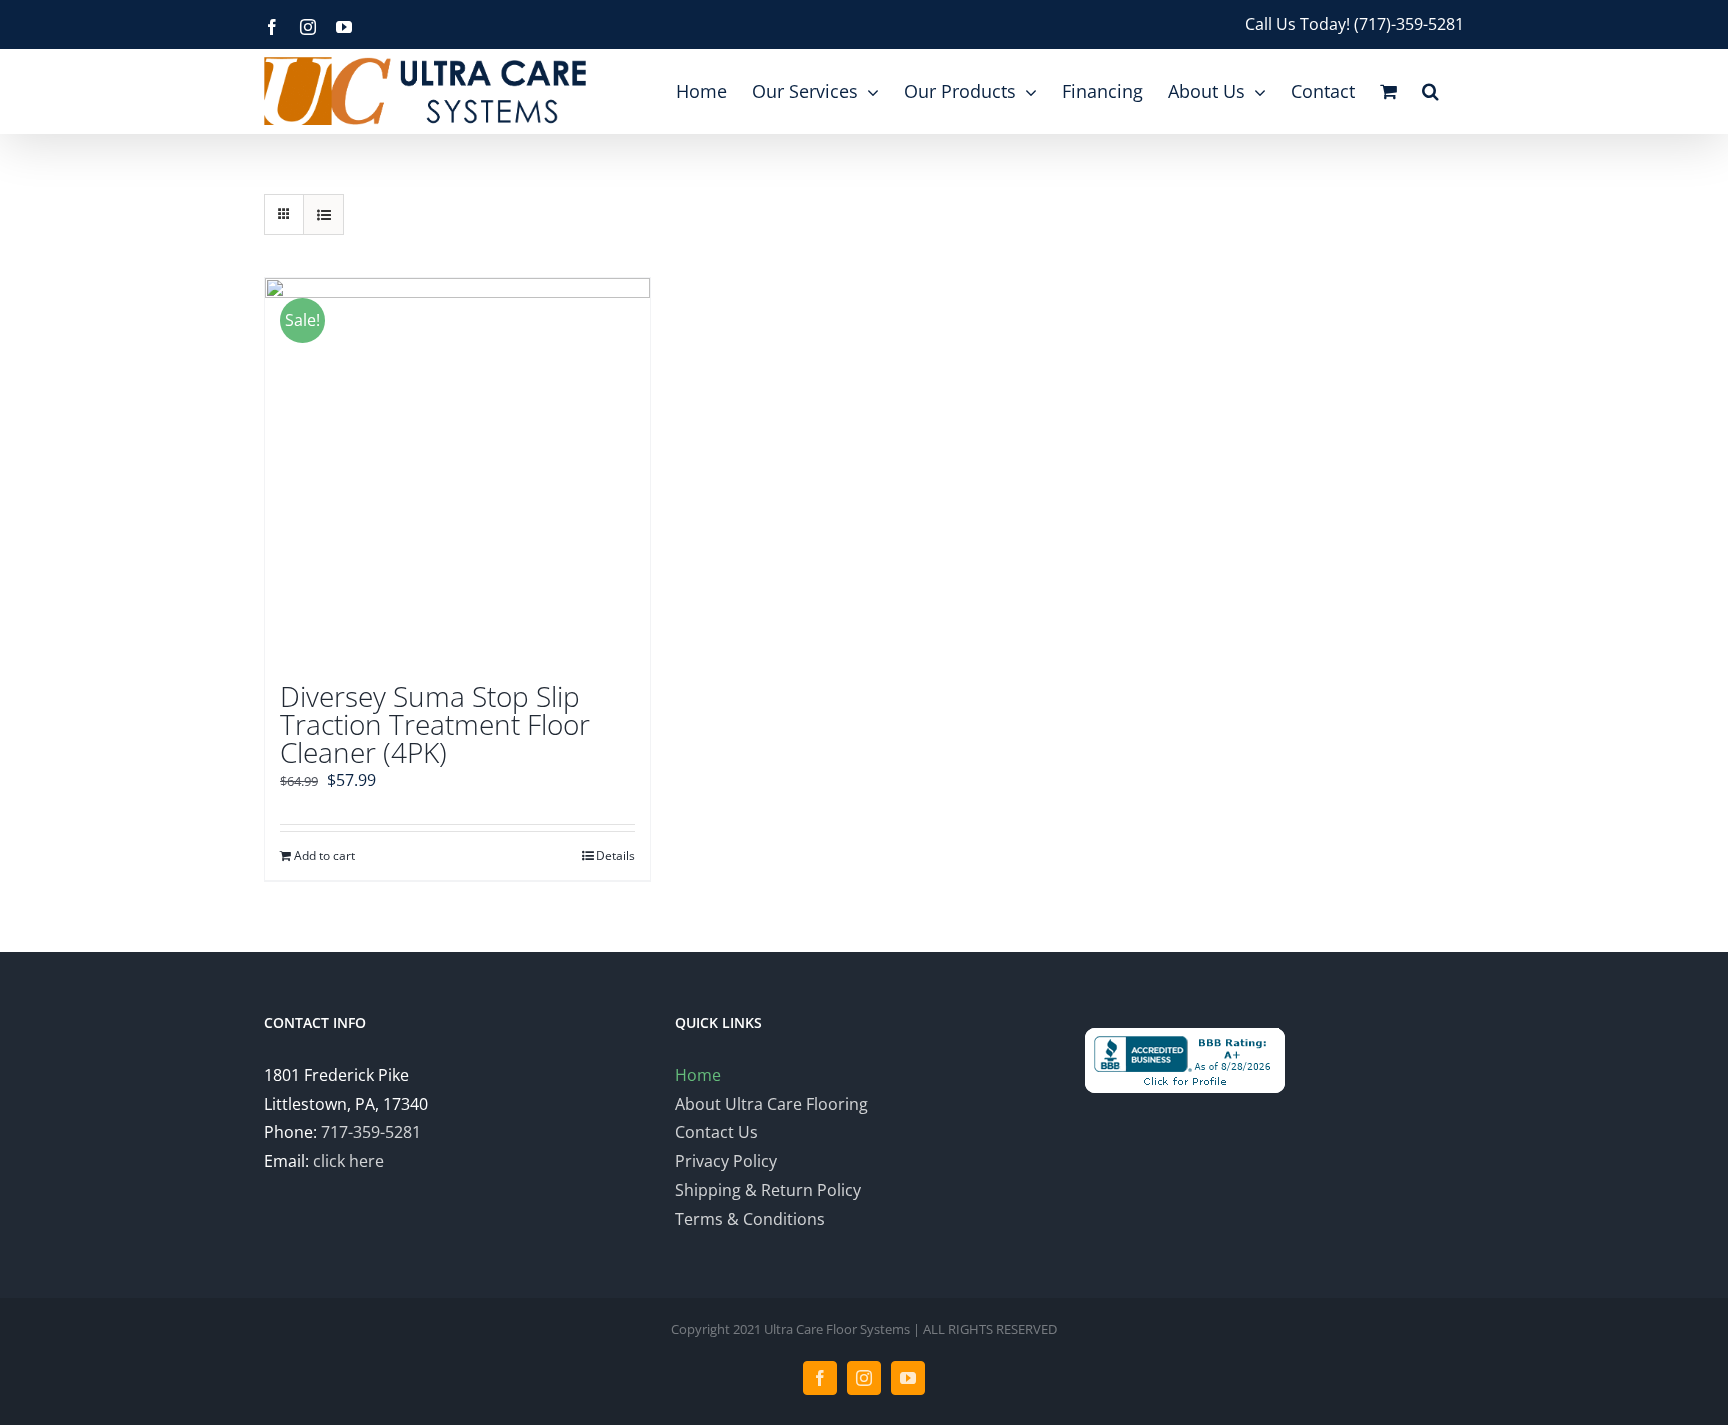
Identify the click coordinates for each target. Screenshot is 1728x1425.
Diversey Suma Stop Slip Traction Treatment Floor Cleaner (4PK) (435, 724)
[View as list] (323, 214)
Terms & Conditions (750, 1219)
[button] (1430, 91)
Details (615, 855)
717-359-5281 (371, 1132)
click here (348, 1161)
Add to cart (324, 855)
